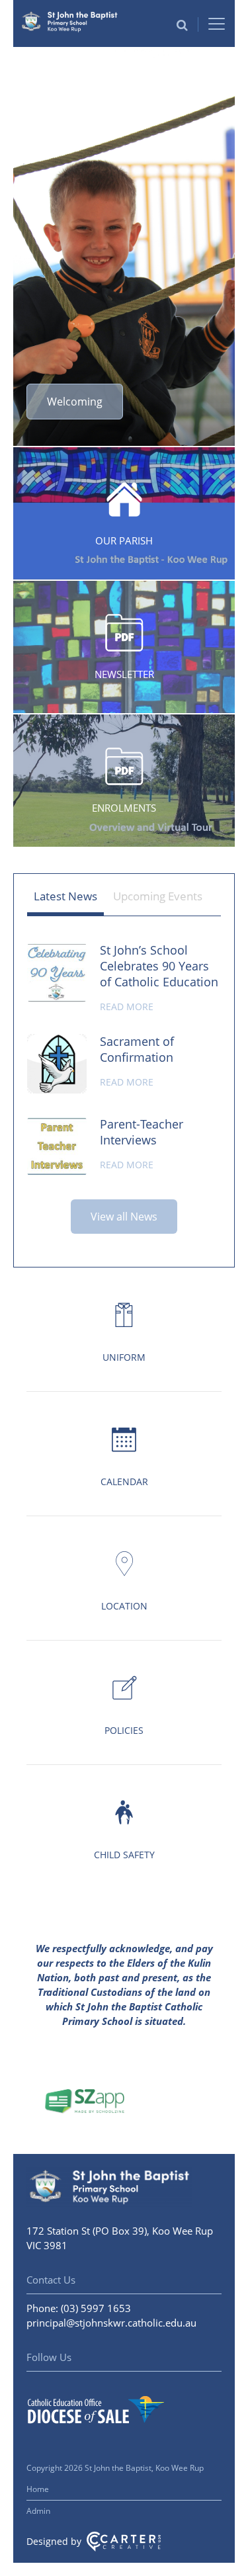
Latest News (65, 896)
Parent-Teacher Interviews (142, 1132)
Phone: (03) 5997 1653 (79, 2308)
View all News (124, 1217)
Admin (38, 2511)
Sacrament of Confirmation (137, 1049)
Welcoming (75, 402)
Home (38, 2489)
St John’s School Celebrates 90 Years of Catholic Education (159, 966)
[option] (124, 247)
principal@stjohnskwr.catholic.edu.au (111, 2323)
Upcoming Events (158, 896)
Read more (127, 1007)
